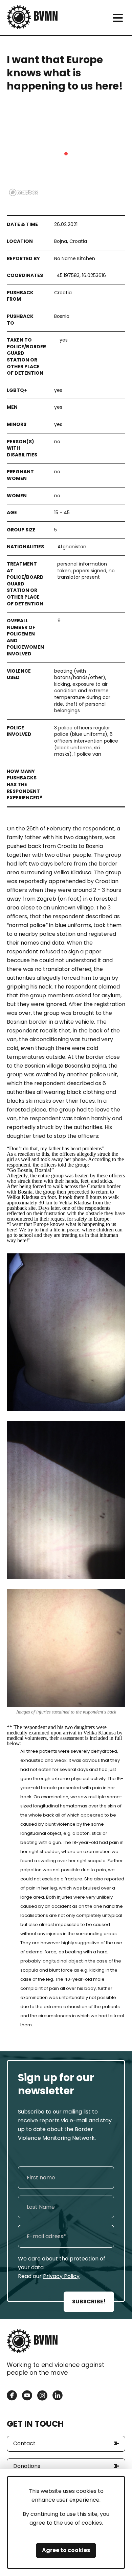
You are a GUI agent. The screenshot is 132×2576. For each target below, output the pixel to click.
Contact (24, 2443)
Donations (27, 2466)
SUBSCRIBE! (89, 2302)
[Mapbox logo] (24, 192)
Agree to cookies (66, 2550)
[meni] (118, 18)
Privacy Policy (61, 2276)
